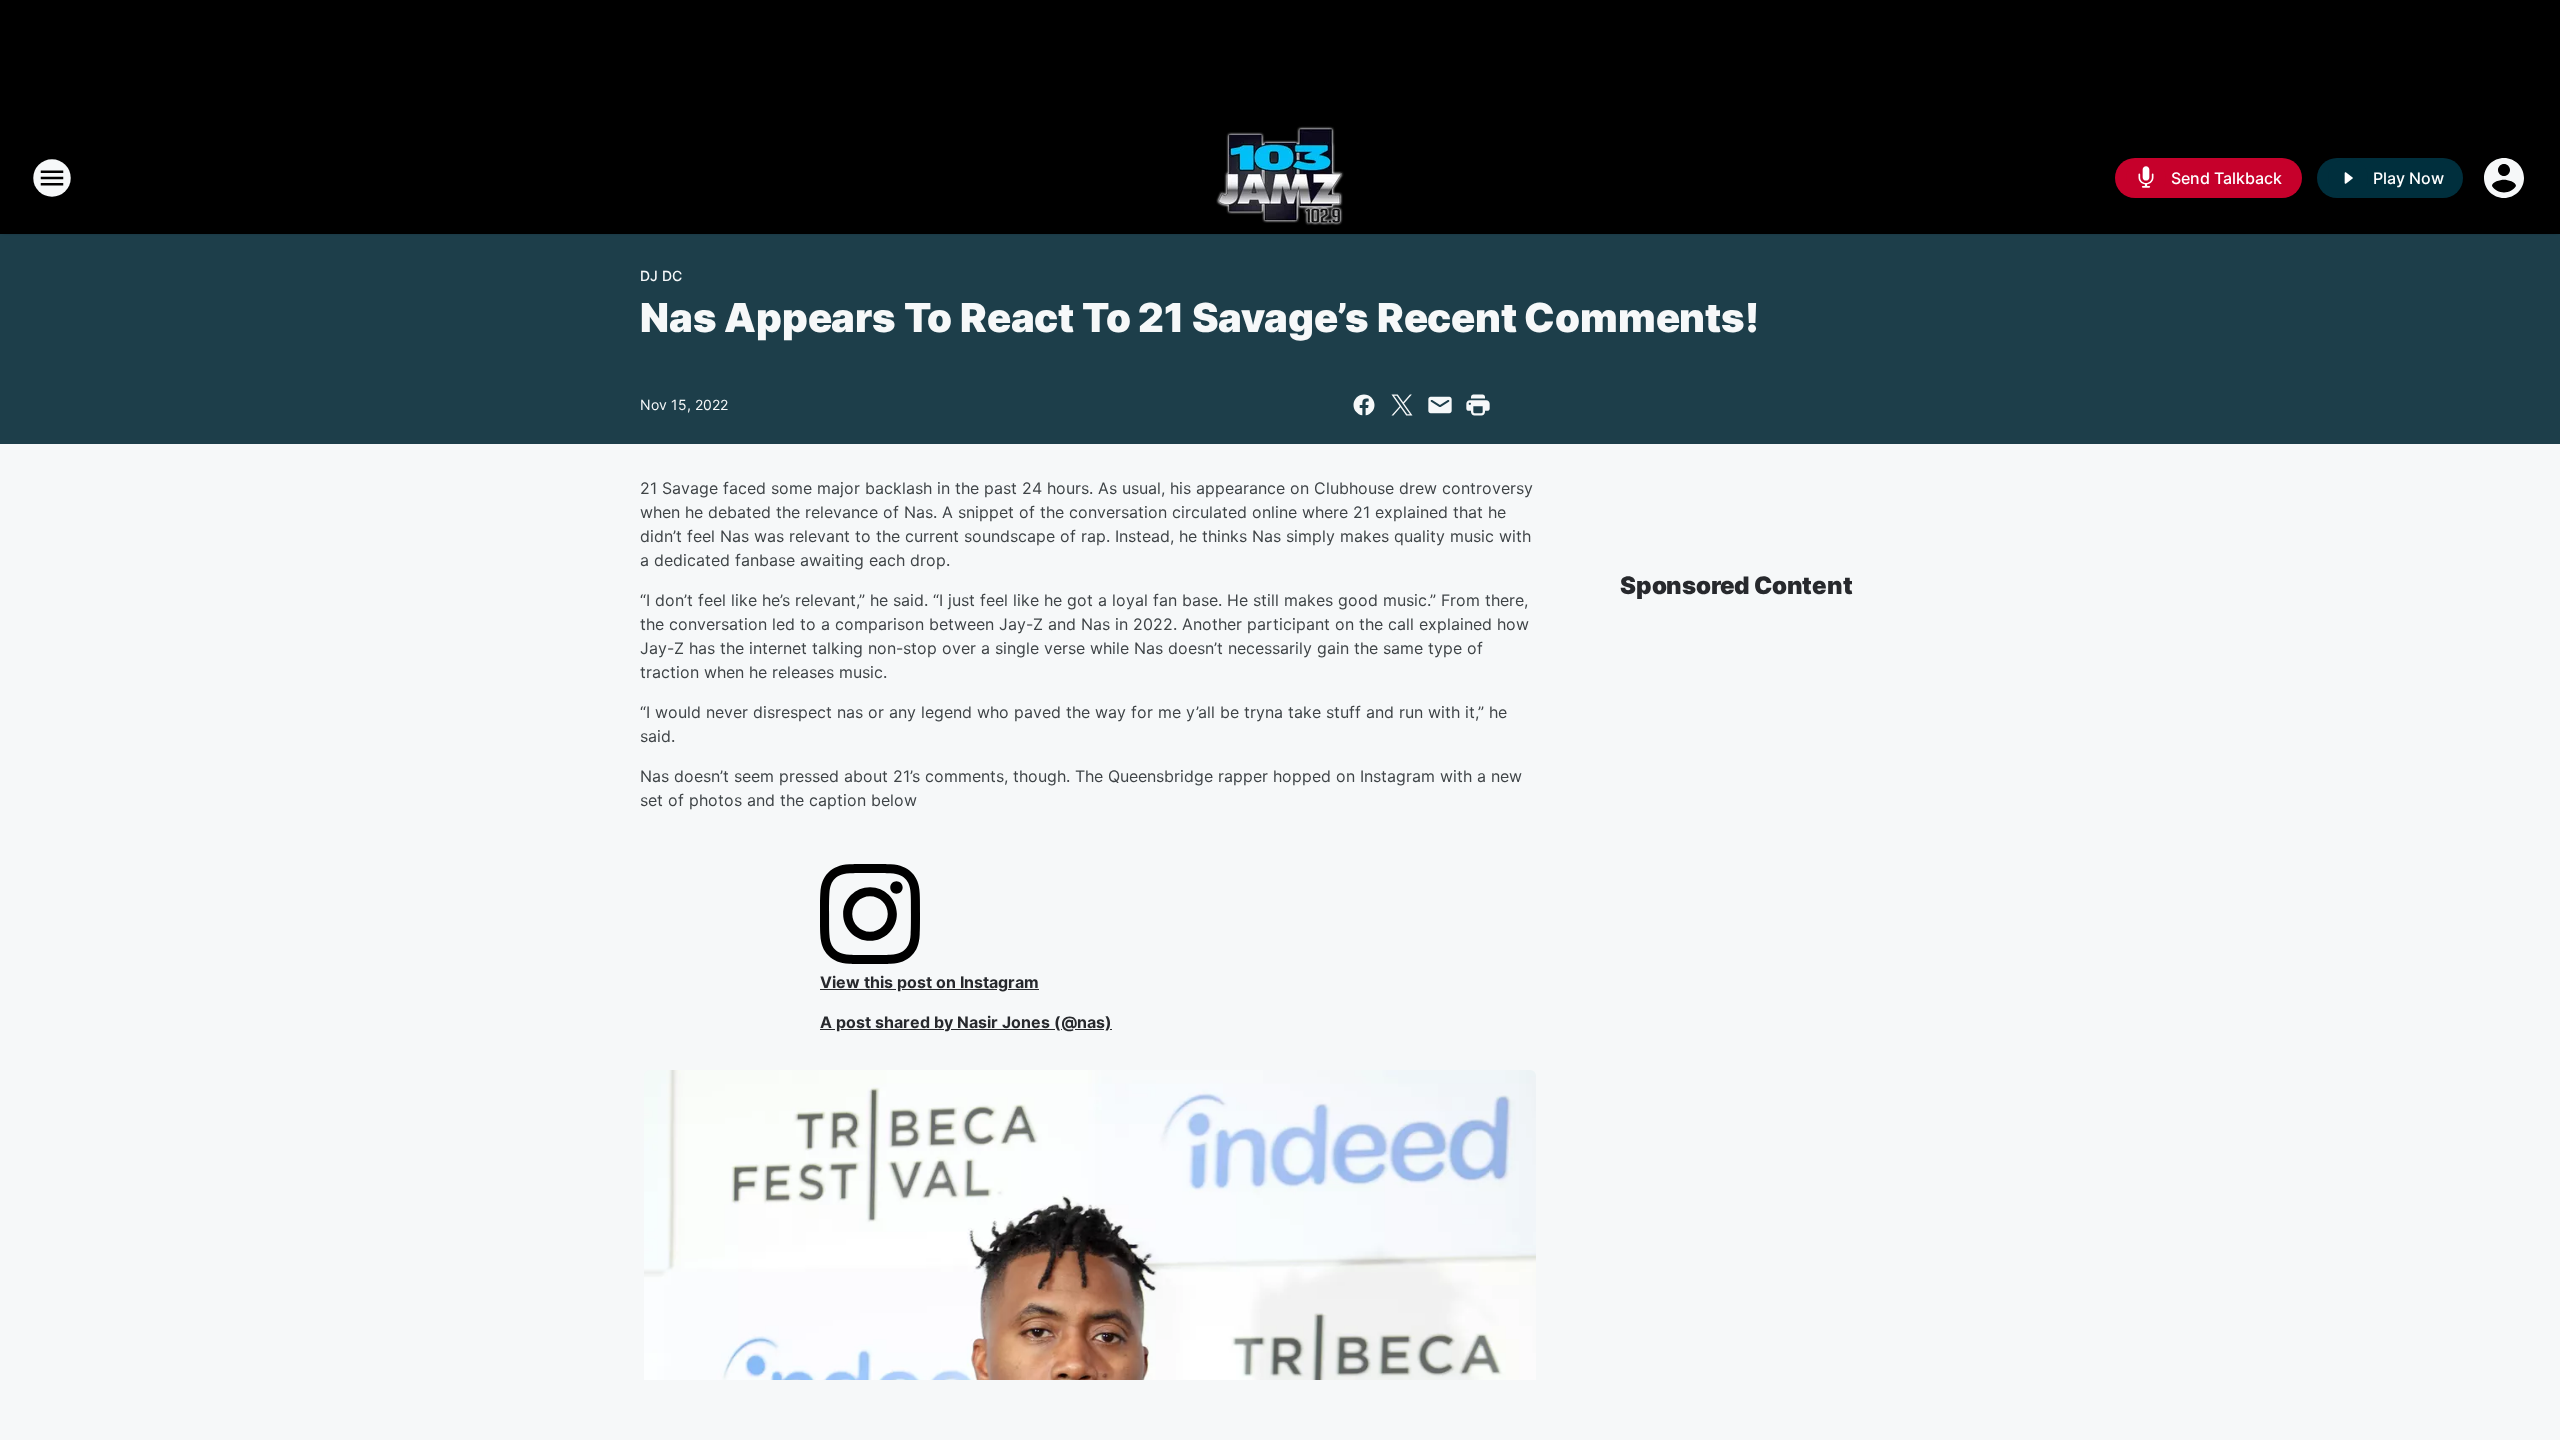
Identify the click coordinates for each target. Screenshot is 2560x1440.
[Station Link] (1280, 178)
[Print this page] (1478, 405)
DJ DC (661, 275)
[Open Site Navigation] (52, 178)
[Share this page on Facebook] (1364, 405)
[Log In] (2506, 178)
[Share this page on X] (1402, 405)
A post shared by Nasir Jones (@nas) (966, 1022)
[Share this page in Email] (1440, 405)
